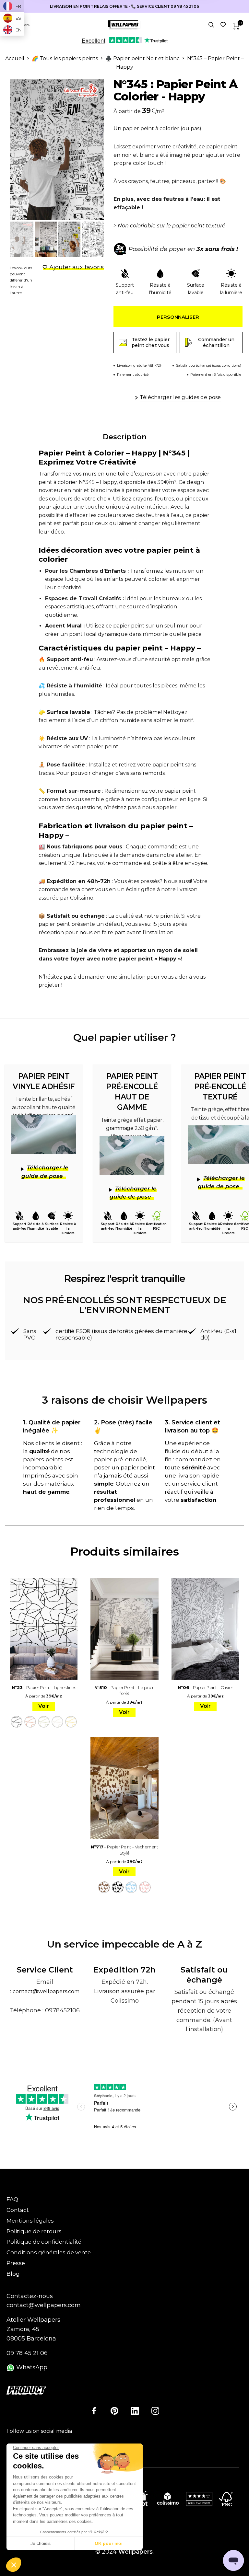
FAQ (12, 2199)
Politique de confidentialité (44, 2242)
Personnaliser (178, 317)
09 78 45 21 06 (27, 2353)
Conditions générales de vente (49, 2252)
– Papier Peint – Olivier (205, 1687)
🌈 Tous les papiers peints (65, 58)
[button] (14, 2565)
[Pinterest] (114, 2410)
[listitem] (178, 226)
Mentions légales (30, 2221)
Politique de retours (34, 2231)
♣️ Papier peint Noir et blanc (142, 58)
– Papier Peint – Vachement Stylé (124, 1850)
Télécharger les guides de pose (180, 397)
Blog (13, 2274)
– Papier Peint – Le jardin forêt (124, 1690)
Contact (18, 2210)
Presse (16, 2263)
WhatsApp (31, 2367)
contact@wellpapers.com (46, 1991)
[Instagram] (155, 2410)
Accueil (15, 58)
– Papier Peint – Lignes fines (44, 1687)
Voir (44, 1706)
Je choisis (41, 2543)
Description (125, 437)
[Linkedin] (135, 2410)
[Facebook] (94, 2410)
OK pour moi (109, 2543)
